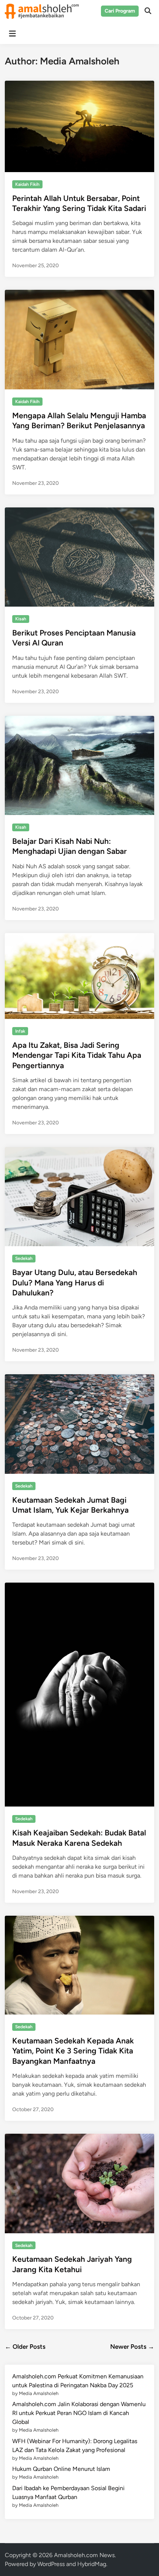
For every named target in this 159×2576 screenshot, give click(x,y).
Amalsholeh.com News (84, 2555)
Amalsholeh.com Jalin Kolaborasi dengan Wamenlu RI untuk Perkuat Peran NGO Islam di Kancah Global (79, 2413)
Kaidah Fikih (27, 184)
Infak (20, 1031)
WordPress (51, 2564)
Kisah (21, 619)
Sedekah (24, 1258)
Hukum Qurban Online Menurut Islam (61, 2469)
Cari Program (120, 11)
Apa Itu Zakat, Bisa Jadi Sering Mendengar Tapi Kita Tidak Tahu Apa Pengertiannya (77, 1055)
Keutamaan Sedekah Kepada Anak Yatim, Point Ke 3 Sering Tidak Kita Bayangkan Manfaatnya (73, 2051)
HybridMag (92, 2564)
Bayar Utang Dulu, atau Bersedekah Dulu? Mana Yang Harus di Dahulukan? (75, 1282)
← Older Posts (25, 2347)
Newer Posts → (132, 2347)
